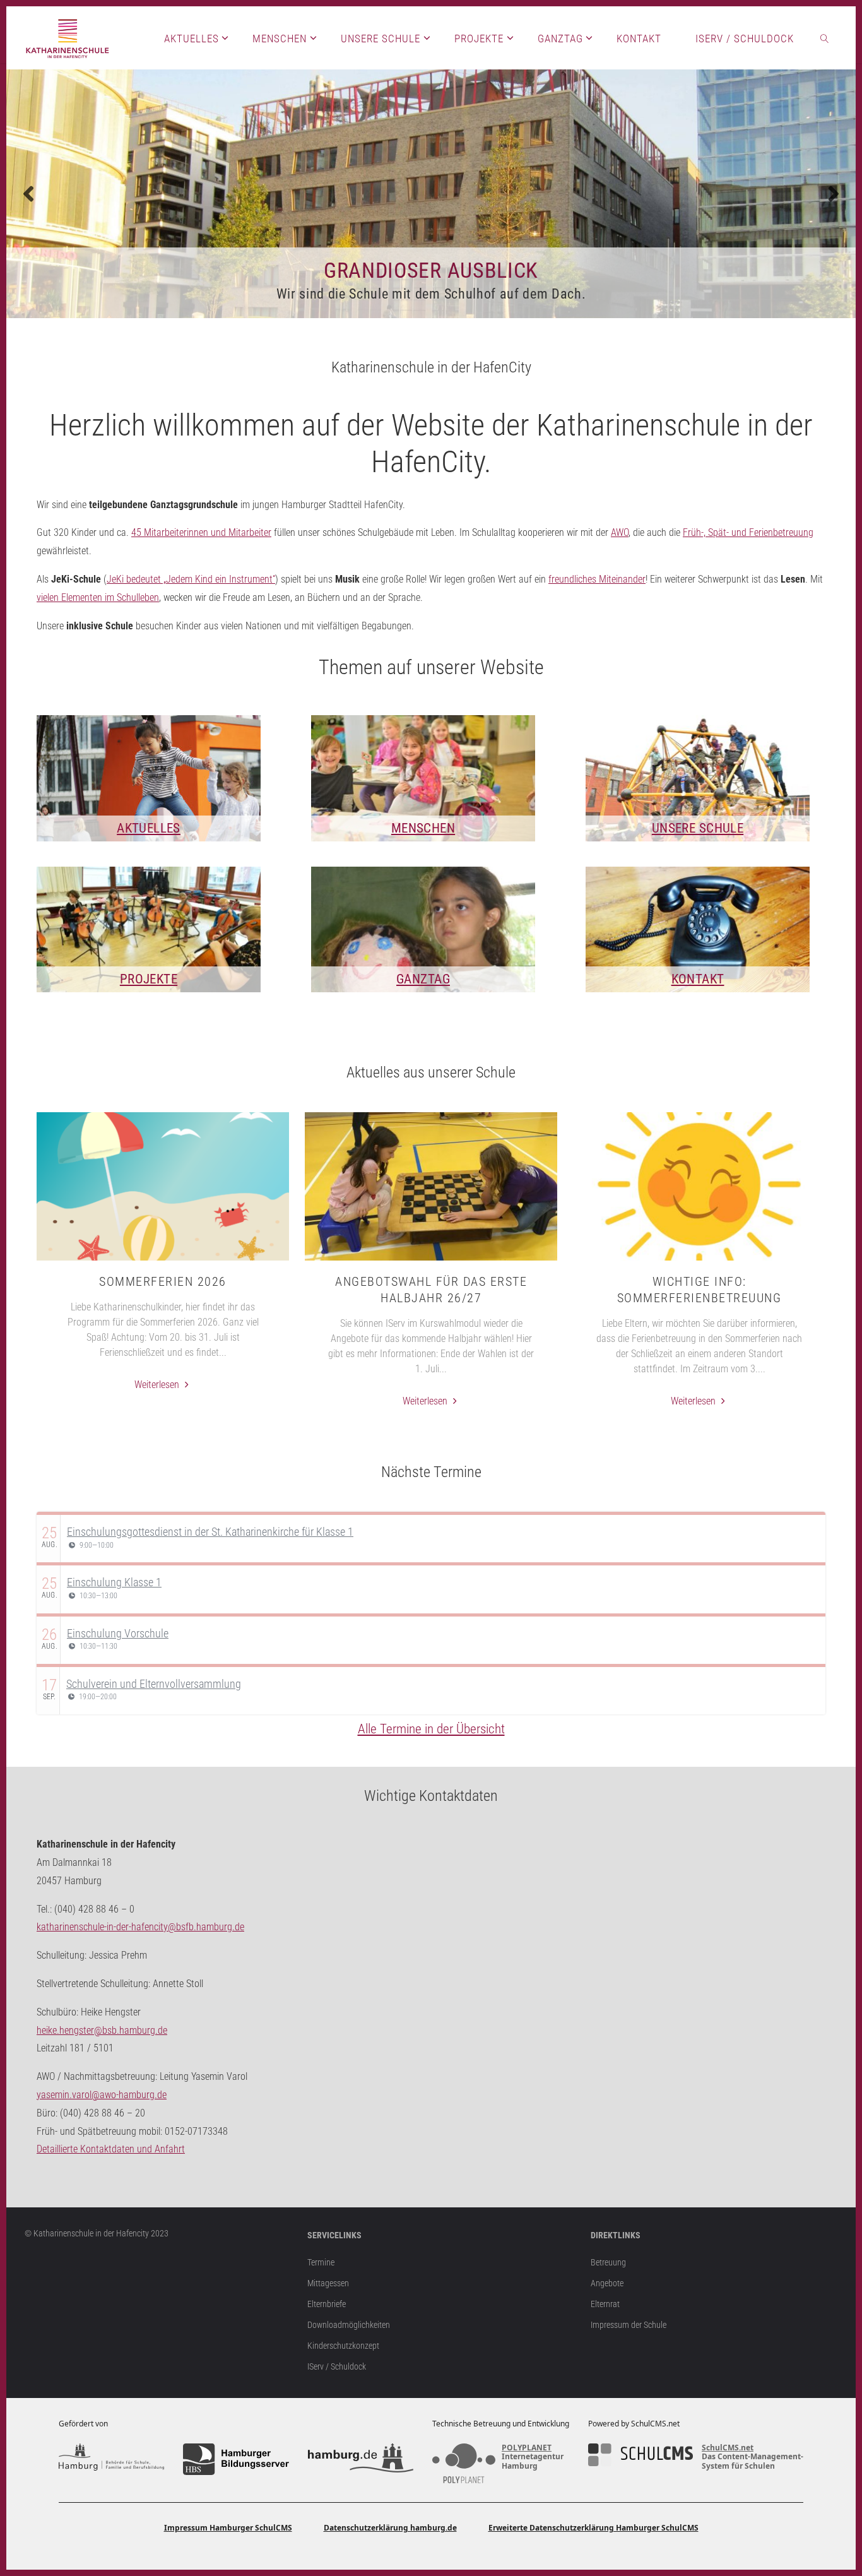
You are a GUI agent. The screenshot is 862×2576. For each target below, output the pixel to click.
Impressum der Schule (629, 2325)
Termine (321, 2263)
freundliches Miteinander (597, 579)
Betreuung (608, 2263)
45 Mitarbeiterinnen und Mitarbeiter (201, 532)
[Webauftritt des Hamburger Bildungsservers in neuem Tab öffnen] (236, 2459)
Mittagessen (328, 2283)
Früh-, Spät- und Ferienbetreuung (748, 532)
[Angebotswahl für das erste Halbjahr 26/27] (431, 1261)
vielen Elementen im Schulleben (98, 597)
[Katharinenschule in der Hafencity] (68, 38)
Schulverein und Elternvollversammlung (154, 1684)
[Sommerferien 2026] (163, 1261)
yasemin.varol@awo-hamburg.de (102, 2095)
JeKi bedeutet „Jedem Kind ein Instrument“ (191, 579)
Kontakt (698, 979)
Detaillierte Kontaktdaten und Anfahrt (111, 2149)
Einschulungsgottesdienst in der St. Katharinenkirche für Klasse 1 (210, 1532)
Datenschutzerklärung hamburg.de (390, 2528)
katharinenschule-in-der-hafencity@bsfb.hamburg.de (140, 1927)
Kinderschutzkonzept (343, 2346)
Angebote (607, 2283)
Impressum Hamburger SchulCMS (228, 2528)
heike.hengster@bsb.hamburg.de (102, 2030)
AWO (620, 532)
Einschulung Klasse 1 (114, 1582)
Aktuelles (149, 828)
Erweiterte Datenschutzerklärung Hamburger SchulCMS (593, 2528)
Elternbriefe (327, 2304)
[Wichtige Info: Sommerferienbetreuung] (699, 1261)
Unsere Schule (698, 828)
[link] (825, 38)
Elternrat (605, 2304)
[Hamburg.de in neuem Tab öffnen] (361, 2459)
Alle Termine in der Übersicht (431, 1729)
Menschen (423, 828)
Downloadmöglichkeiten (349, 2325)
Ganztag (423, 979)
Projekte (149, 979)
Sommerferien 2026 (163, 1281)
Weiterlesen (163, 1386)
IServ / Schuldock (337, 2367)
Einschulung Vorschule (118, 1633)
